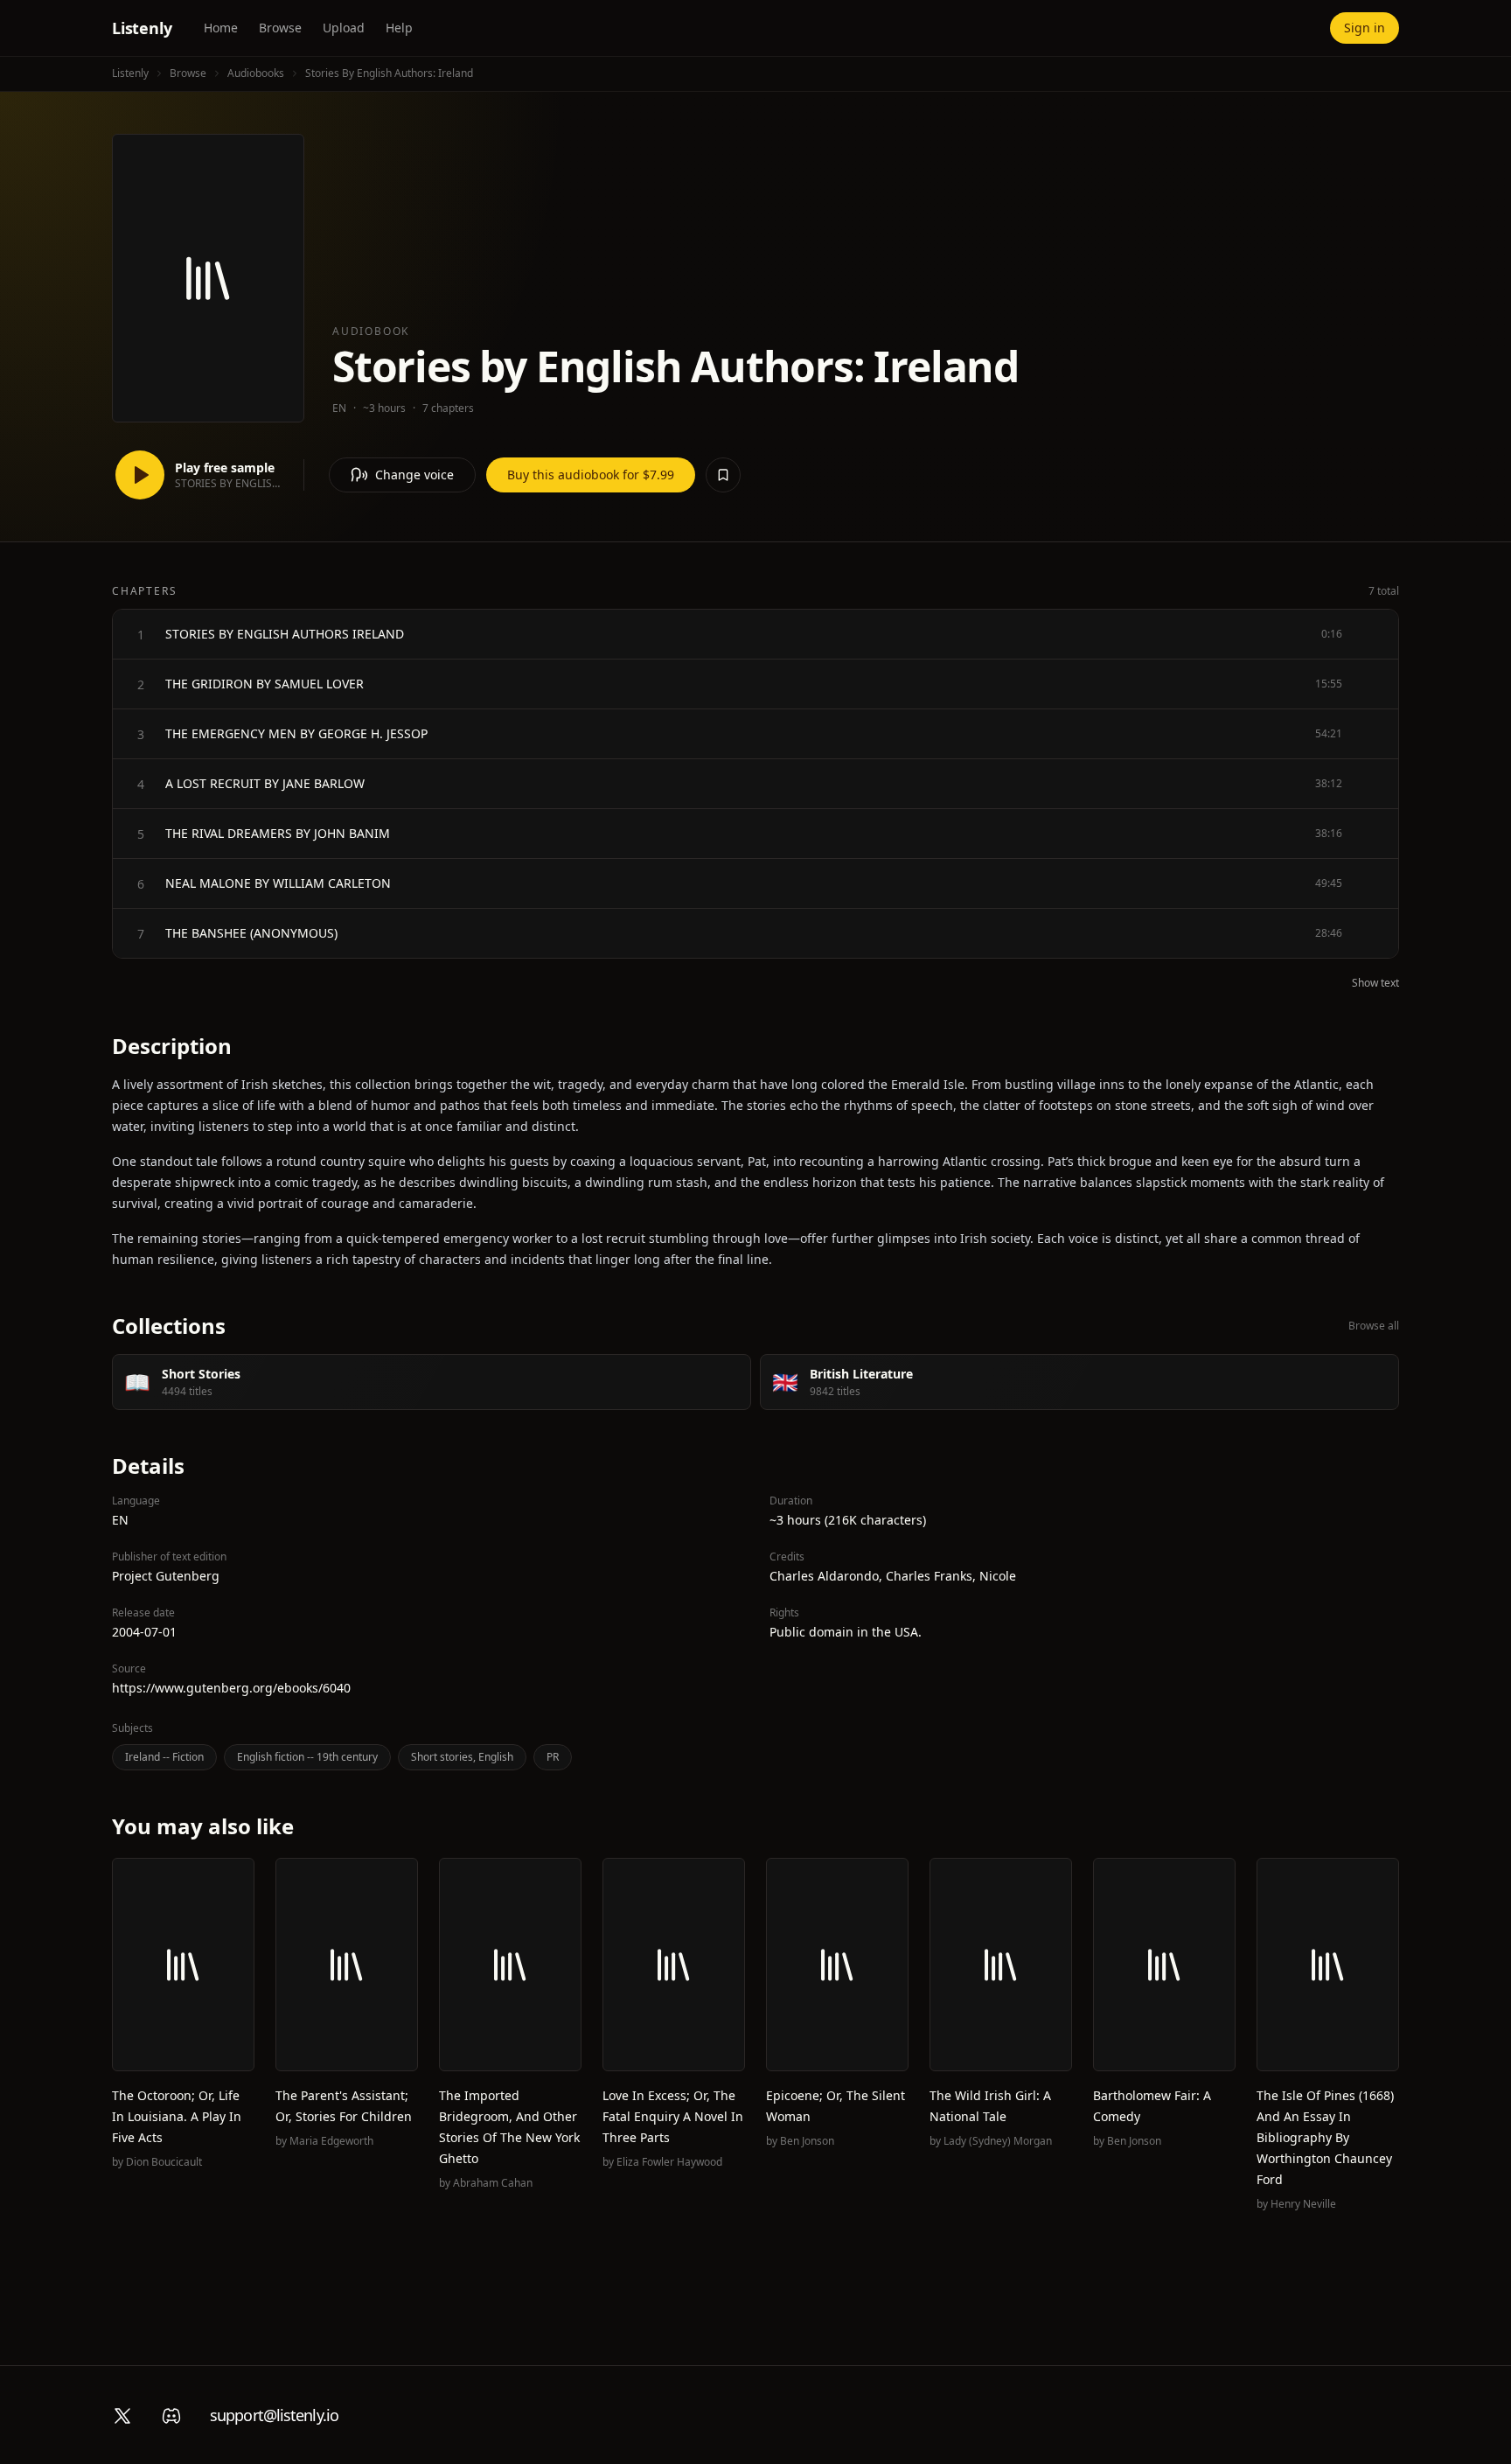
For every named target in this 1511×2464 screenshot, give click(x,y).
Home (221, 28)
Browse (280, 28)
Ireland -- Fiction (164, 1757)
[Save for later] (723, 475)
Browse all (1374, 1326)
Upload (344, 28)
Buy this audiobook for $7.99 (591, 475)
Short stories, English (462, 1757)
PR (553, 1757)
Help (399, 28)
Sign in (1365, 28)
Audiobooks (256, 73)
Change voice (414, 475)
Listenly (142, 28)
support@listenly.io (274, 2415)
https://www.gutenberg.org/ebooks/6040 (231, 1688)
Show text (1375, 983)
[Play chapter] (141, 634)
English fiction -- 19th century (307, 1757)
